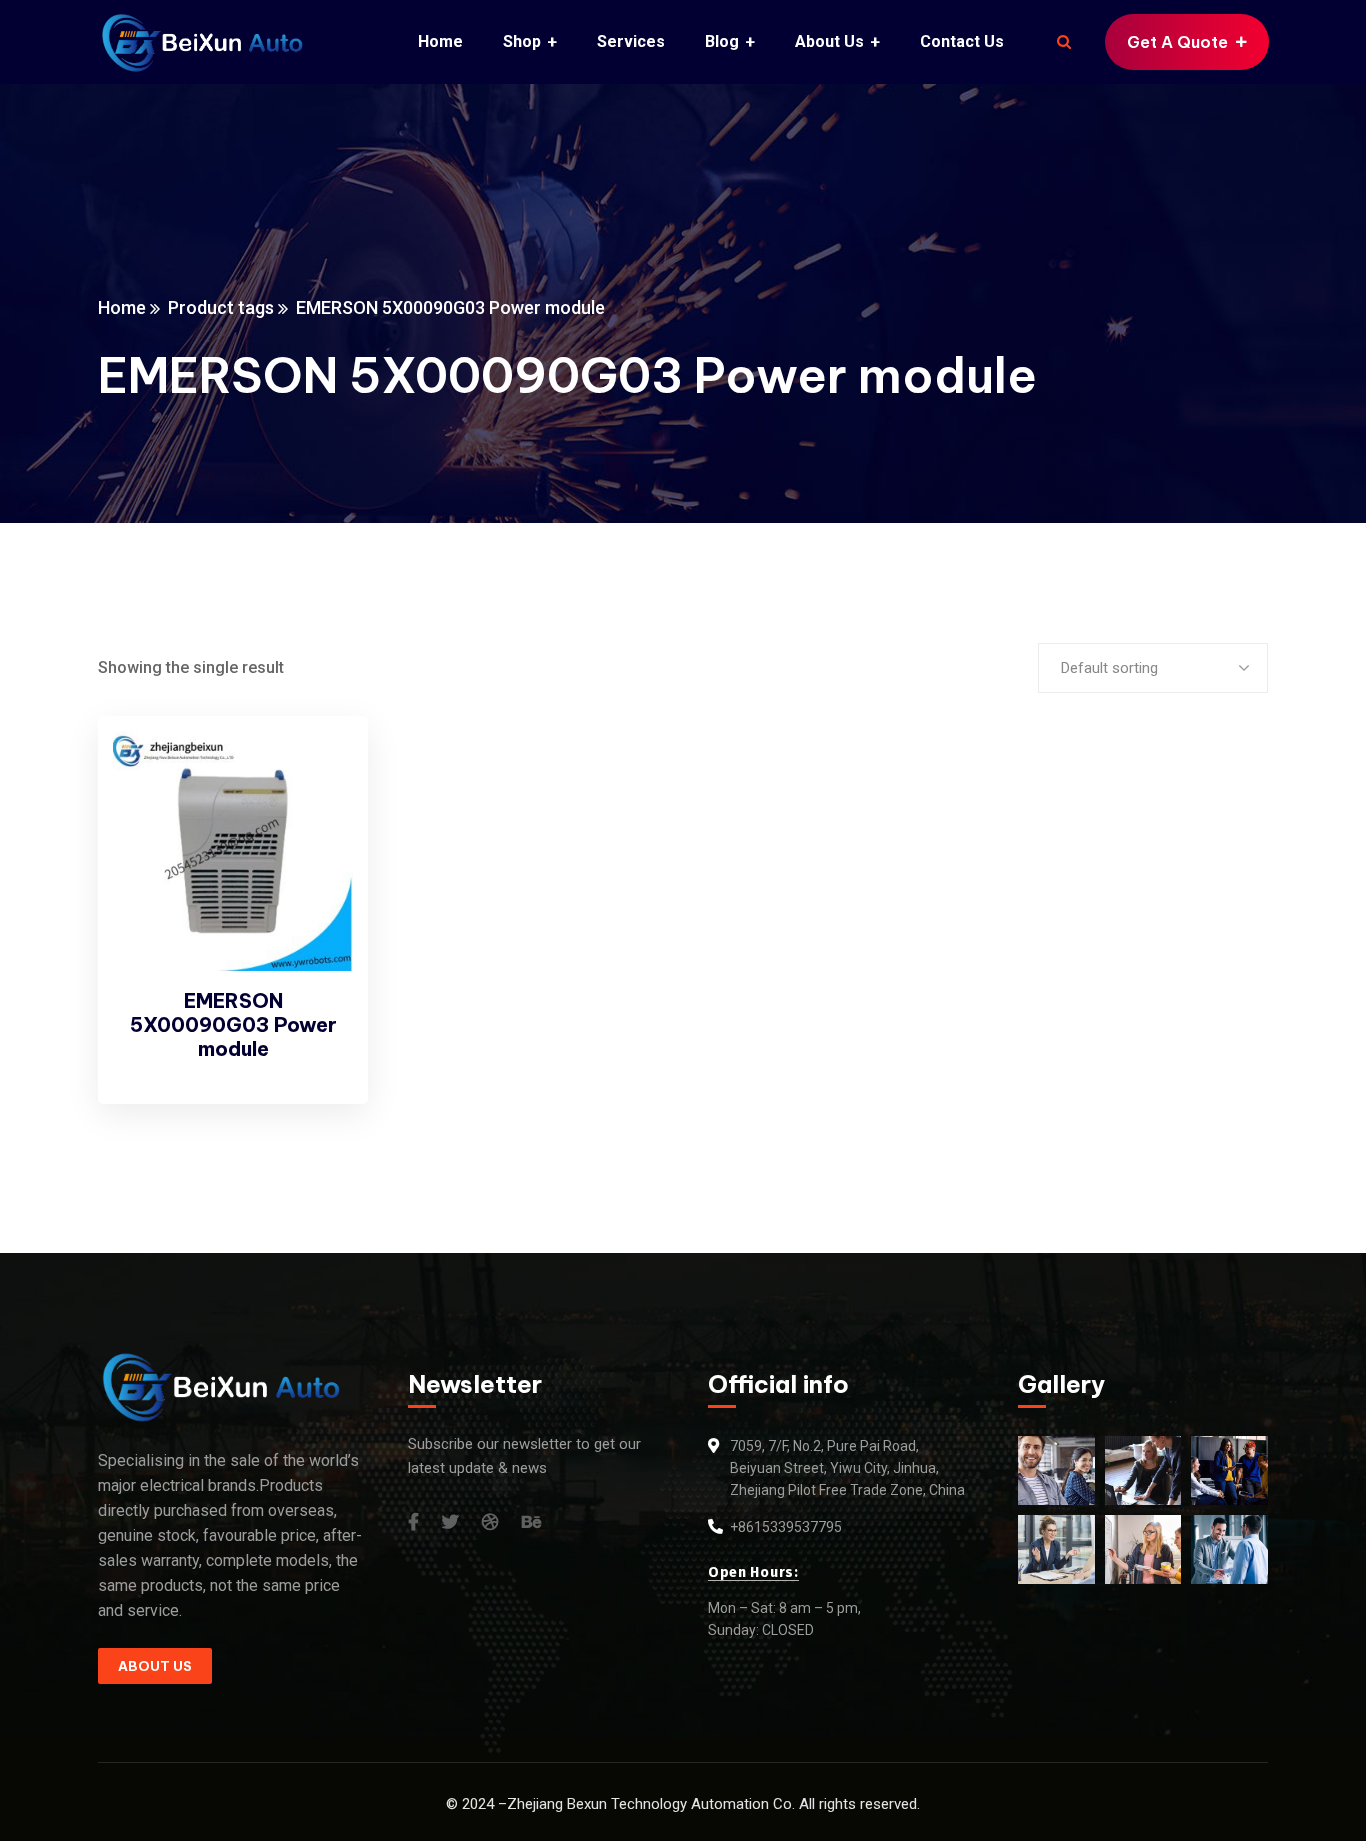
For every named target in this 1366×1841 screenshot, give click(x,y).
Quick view (319, 816)
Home (122, 307)
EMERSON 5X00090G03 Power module (233, 1024)
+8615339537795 (786, 1527)
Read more (319, 770)
